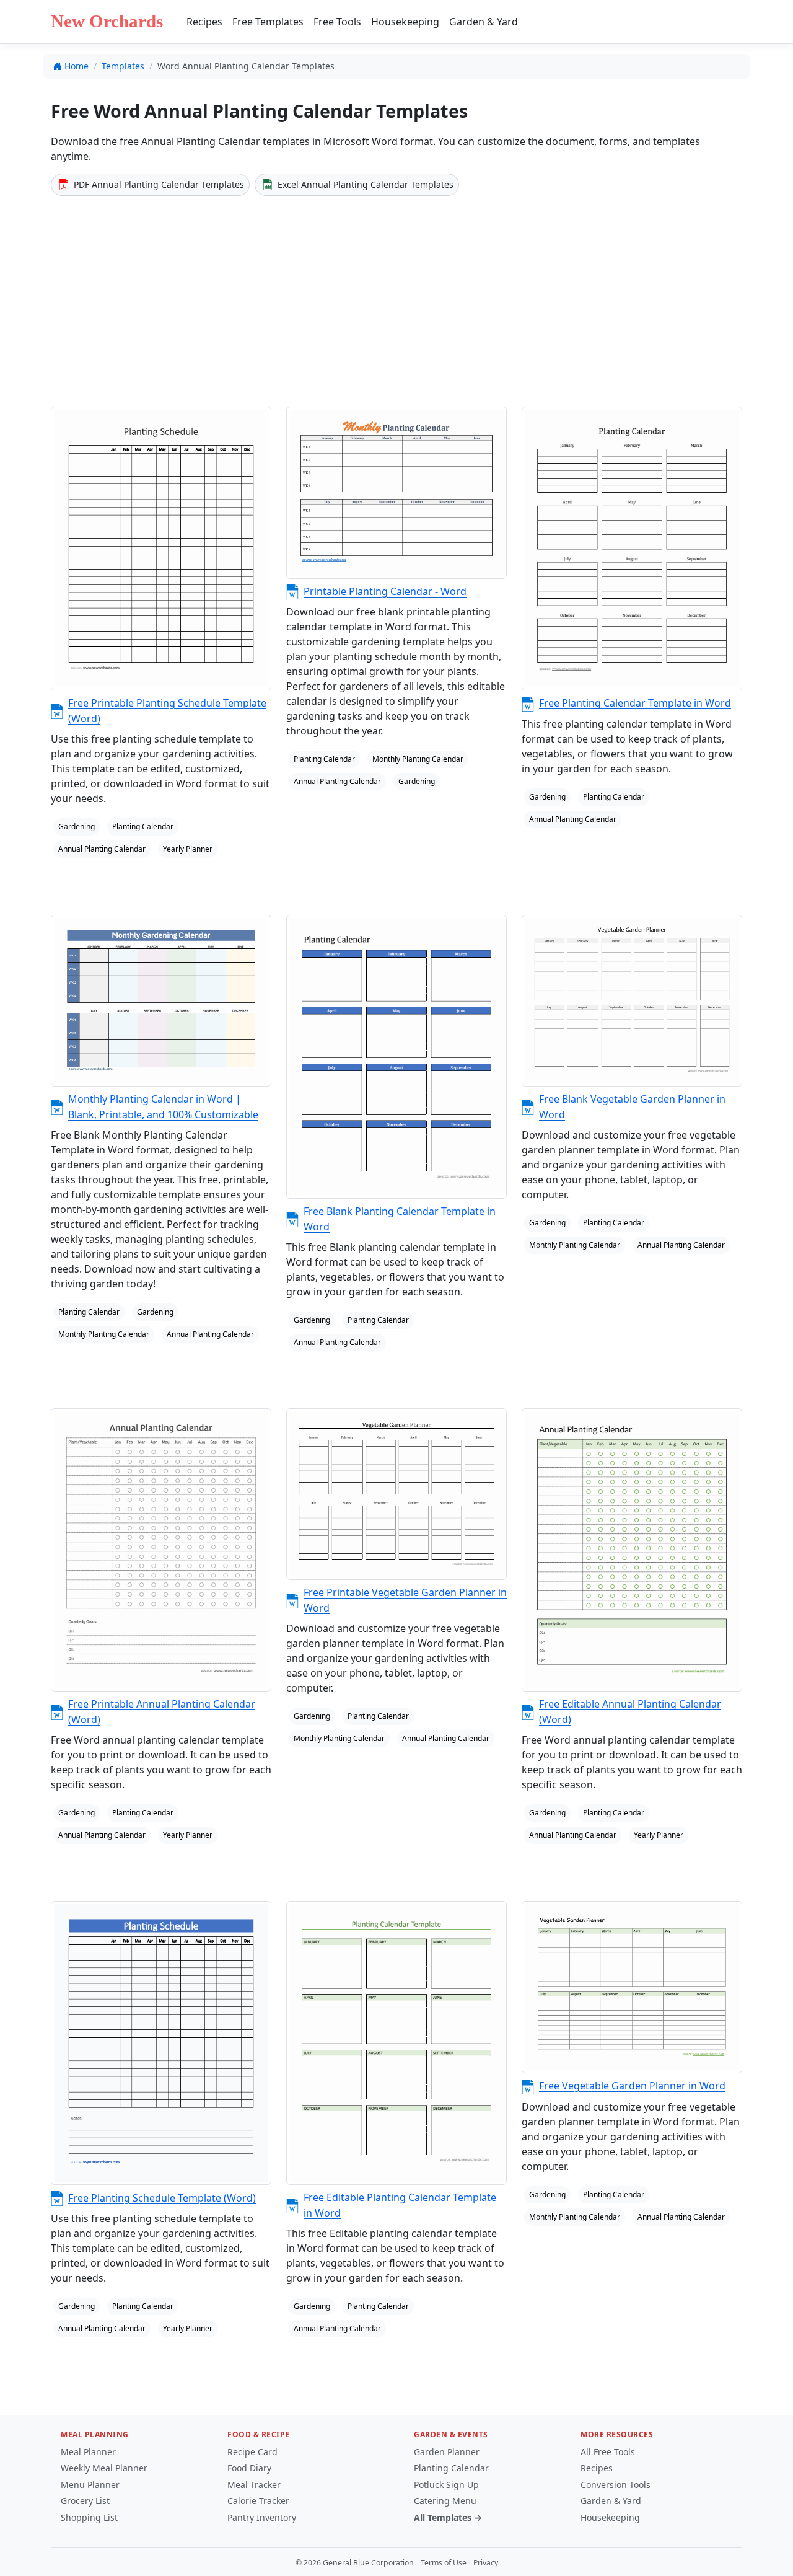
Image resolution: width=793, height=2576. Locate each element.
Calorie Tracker (258, 2501)
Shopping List (89, 2517)
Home (77, 66)
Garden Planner (447, 2452)
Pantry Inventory (262, 2517)
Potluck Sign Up (446, 2485)
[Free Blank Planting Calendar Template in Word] (396, 1057)
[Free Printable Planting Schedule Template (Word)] (161, 549)
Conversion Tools (616, 2485)
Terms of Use (444, 2563)
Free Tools (337, 22)
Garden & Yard (484, 22)
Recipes (204, 22)
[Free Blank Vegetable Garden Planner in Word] (632, 1001)
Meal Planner (88, 2452)
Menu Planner (90, 2485)
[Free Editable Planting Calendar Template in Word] (396, 2043)
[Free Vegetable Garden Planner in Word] (632, 1987)
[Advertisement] (396, 299)
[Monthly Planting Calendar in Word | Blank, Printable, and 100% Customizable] (161, 1001)
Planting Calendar (451, 2468)
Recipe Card (252, 2452)
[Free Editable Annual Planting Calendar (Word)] (632, 1550)
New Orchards (107, 21)
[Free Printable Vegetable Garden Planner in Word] (396, 1494)
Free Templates (268, 22)
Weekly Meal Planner (104, 2468)
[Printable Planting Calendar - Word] (396, 492)
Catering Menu (445, 2501)
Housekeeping (405, 22)
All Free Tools (608, 2452)
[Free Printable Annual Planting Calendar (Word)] (161, 1550)
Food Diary (249, 2468)
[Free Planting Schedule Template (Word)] (161, 2043)
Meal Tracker (254, 2485)
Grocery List (85, 2501)
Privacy (486, 2563)
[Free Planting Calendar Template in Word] (632, 549)
